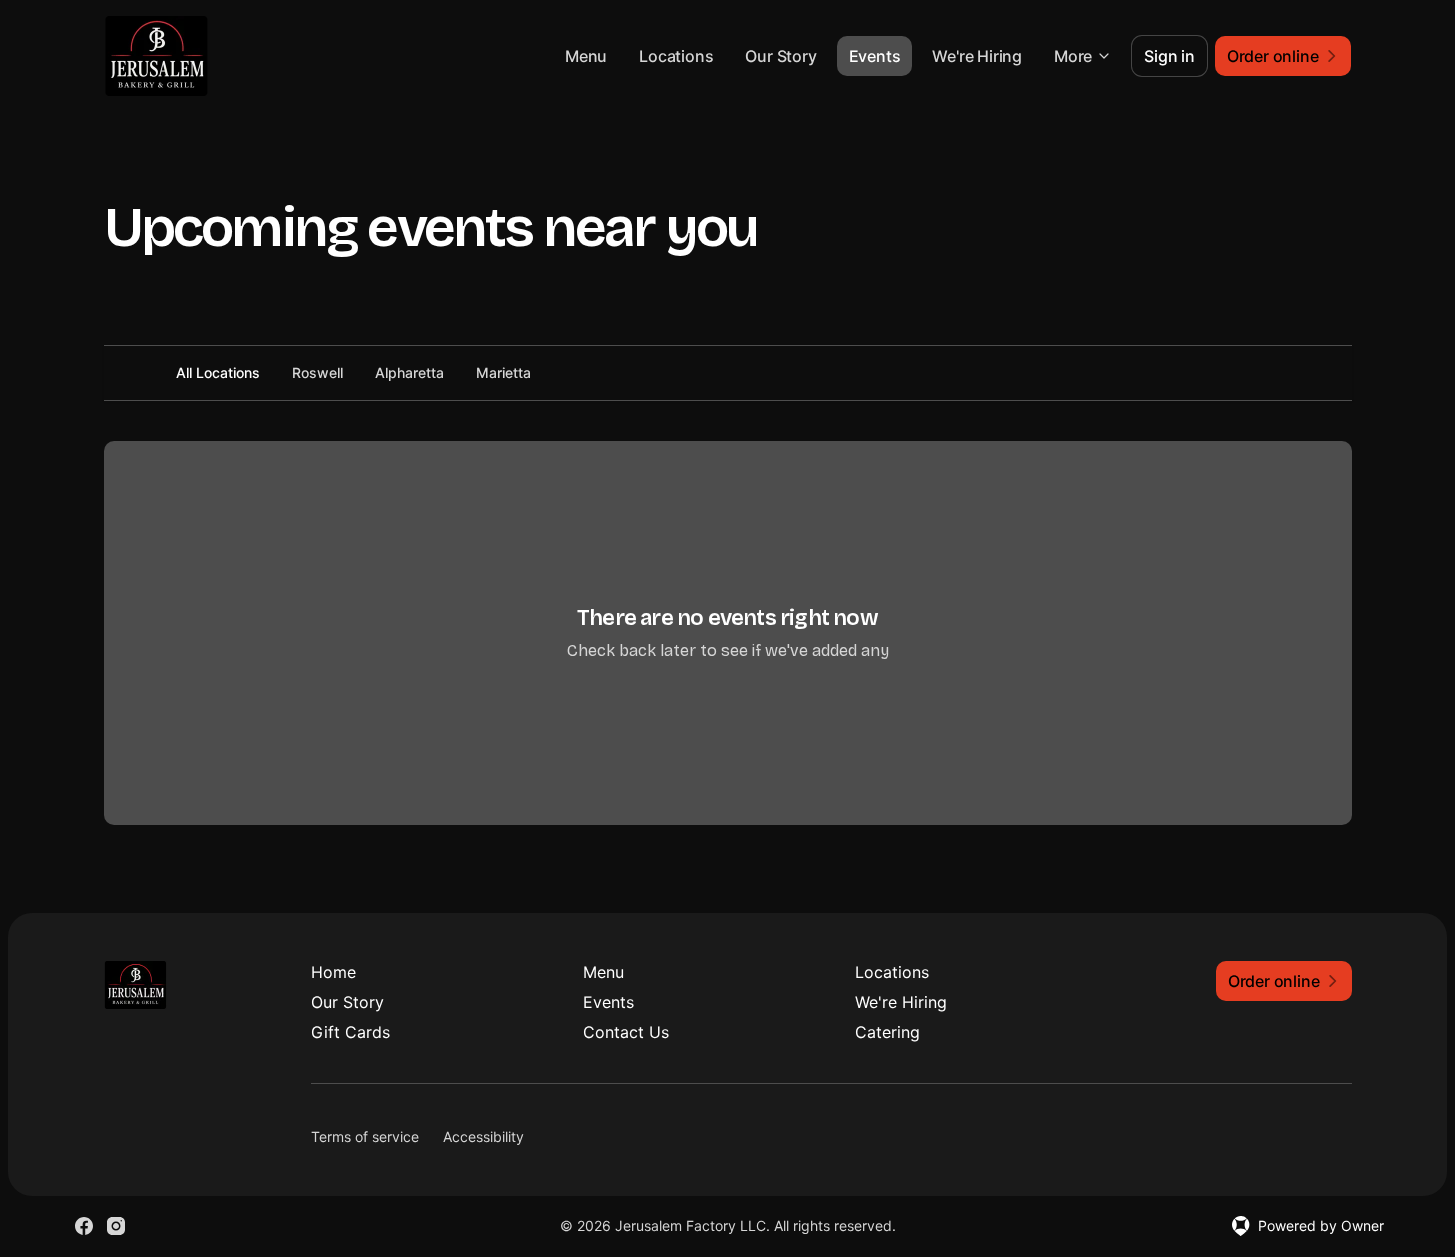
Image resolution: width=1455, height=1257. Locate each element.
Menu (586, 56)
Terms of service (365, 1136)
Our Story (780, 56)
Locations (676, 56)
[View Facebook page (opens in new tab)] (84, 1226)
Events (875, 56)
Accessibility (483, 1136)
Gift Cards (350, 1032)
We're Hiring (977, 56)
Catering (887, 1032)
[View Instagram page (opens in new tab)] (116, 1226)
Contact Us (626, 1032)
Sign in (1169, 56)
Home (333, 972)
